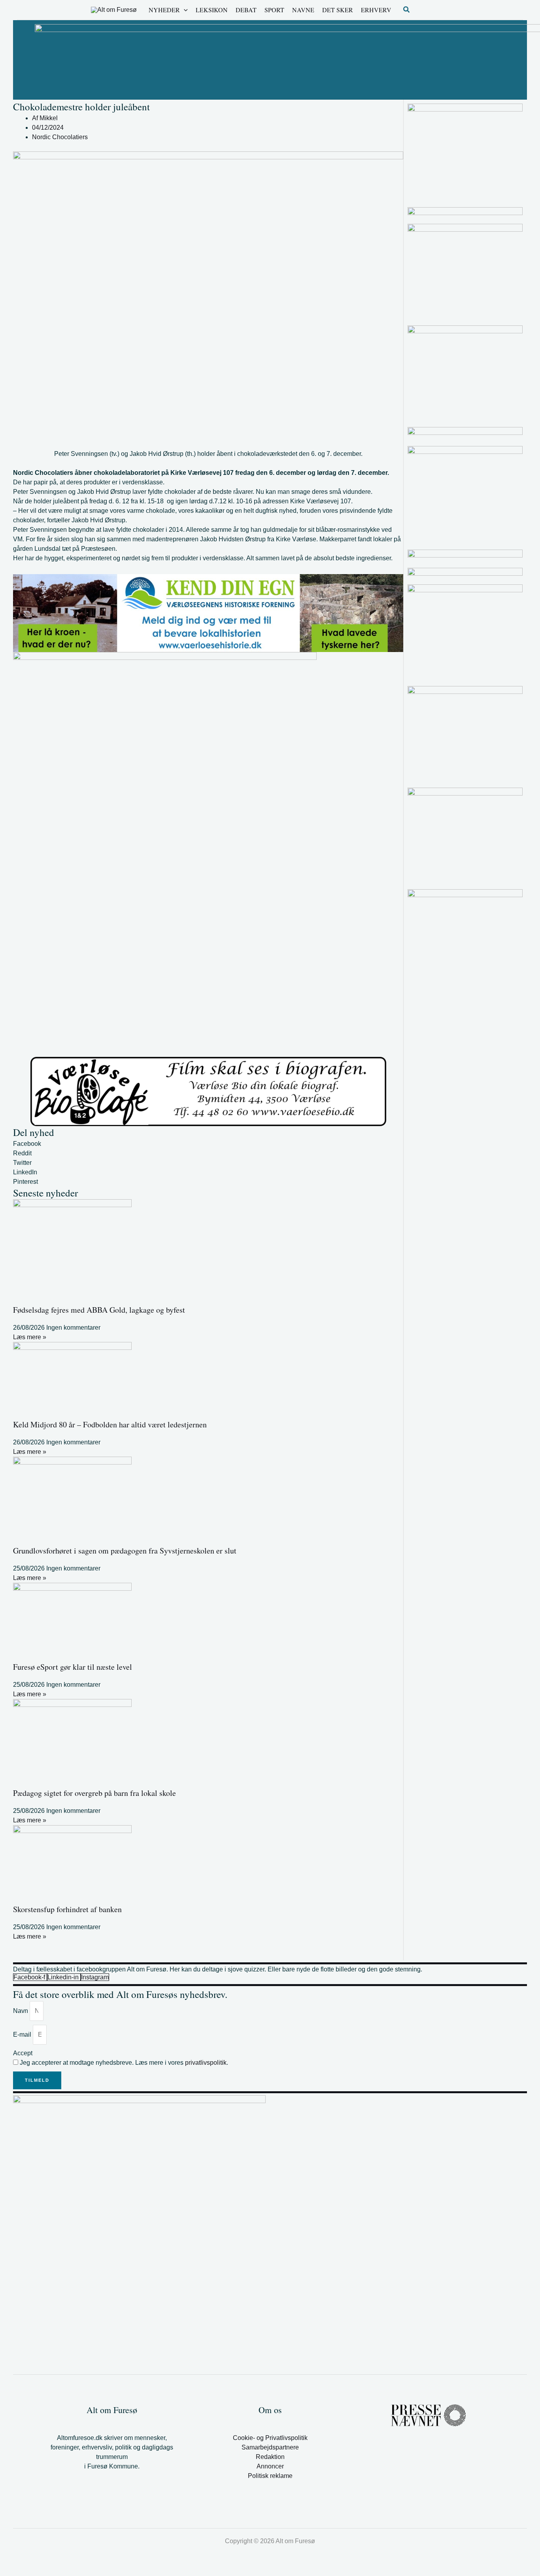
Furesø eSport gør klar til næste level (73, 1667)
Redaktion (270, 2457)
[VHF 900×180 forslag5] (208, 613)
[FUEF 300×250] (465, 373)
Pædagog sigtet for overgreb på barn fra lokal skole (94, 1793)
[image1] (465, 211)
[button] (184, 10)
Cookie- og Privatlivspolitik (270, 2438)
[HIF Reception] (465, 433)
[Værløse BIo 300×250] (465, 572)
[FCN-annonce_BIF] (465, 734)
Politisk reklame (270, 2476)
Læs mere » (30, 1337)
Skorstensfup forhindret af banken (67, 1909)
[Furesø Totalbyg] (465, 937)
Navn (21, 2011)
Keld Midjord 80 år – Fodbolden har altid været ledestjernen (110, 1424)
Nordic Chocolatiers (60, 137)
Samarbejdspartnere (270, 2447)
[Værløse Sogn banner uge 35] (465, 632)
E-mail (23, 2035)
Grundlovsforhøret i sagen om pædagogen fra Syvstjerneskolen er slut (125, 1551)
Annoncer (270, 2466)
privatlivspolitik (206, 2063)
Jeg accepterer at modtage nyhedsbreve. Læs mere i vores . (124, 2063)
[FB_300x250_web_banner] (465, 835)
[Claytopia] (465, 151)
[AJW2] (465, 494)
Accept (23, 2053)
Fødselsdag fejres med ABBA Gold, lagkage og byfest (99, 1310)
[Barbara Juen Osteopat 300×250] (465, 271)
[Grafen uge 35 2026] (465, 554)
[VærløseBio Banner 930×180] (208, 1091)
